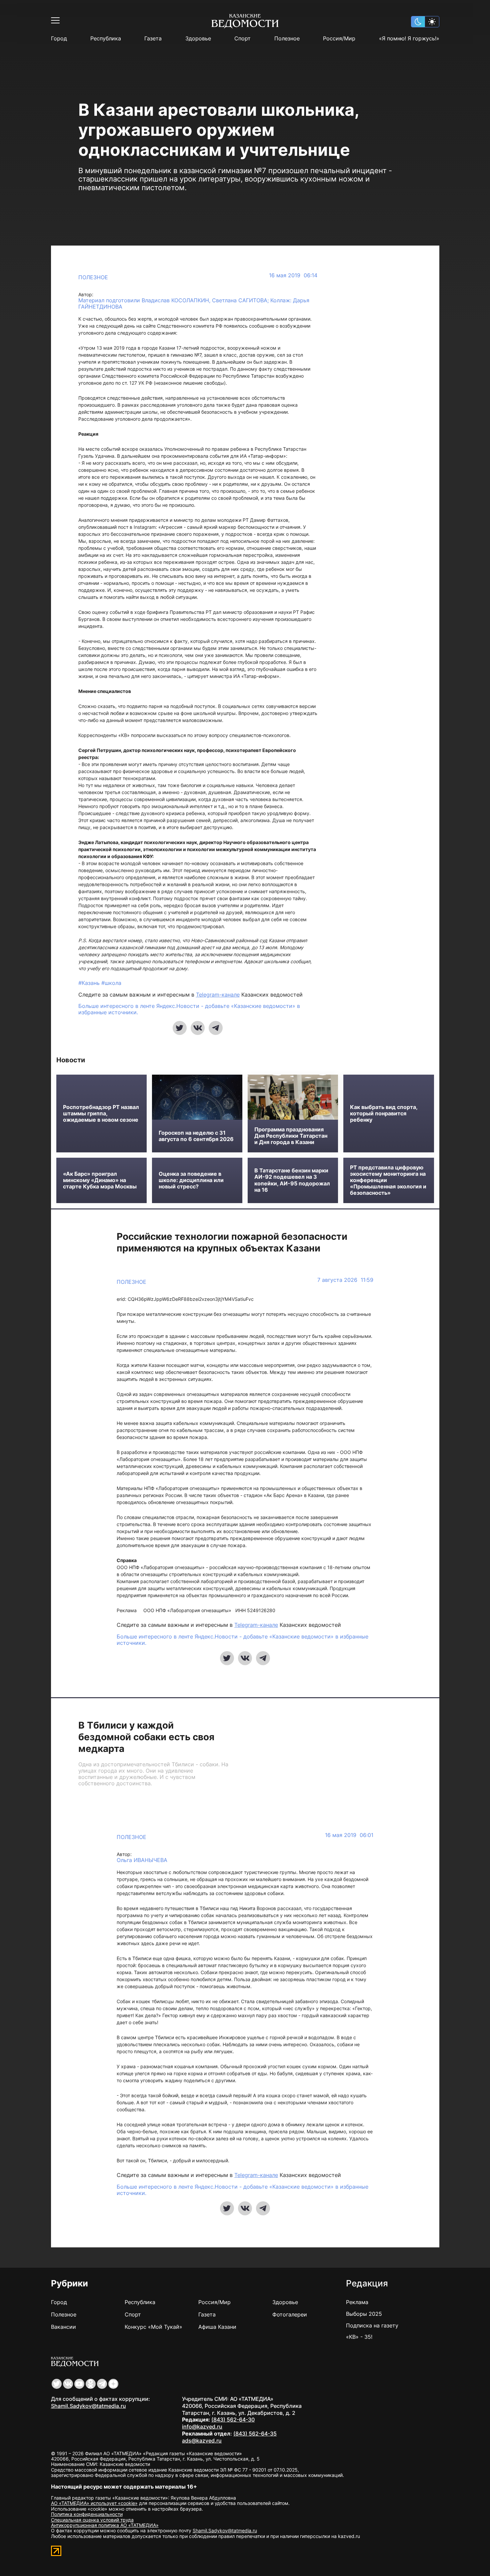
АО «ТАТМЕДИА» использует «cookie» (94, 2503)
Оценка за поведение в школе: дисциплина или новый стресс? (191, 1180)
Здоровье (198, 39)
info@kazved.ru (202, 2427)
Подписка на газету (372, 2325)
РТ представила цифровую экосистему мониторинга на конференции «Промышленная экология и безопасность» (388, 1180)
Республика (106, 39)
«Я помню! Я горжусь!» (409, 39)
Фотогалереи (290, 2314)
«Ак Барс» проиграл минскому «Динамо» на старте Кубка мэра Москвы (100, 1180)
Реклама (357, 2302)
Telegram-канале (218, 995)
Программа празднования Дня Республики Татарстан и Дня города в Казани (291, 1136)
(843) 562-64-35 (255, 2434)
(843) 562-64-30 (233, 2420)
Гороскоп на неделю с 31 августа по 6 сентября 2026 (196, 1136)
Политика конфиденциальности (87, 2514)
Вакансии (63, 2327)
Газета (153, 39)
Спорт (242, 39)
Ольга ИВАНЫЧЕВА (142, 1860)
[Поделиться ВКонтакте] (198, 1028)
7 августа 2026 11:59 (345, 1280)
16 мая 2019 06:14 (293, 275)
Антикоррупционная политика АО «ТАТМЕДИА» (105, 2525)
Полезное (287, 39)
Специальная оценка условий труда (92, 2520)
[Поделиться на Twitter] (180, 1028)
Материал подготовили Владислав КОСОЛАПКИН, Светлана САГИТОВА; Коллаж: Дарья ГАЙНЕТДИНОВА (194, 303)
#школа (111, 983)
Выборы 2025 (364, 2314)
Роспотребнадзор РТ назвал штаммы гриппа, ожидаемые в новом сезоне (101, 1114)
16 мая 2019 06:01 (349, 1835)
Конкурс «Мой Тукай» (153, 2327)
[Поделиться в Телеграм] (216, 1028)
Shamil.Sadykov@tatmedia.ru (88, 2406)
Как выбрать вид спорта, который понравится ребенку (384, 1114)
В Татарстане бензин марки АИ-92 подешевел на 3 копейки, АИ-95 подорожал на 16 (292, 1180)
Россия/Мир (339, 39)
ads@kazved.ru (202, 2441)
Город (59, 39)
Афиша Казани (217, 2327)
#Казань (90, 983)
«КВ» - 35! (359, 2337)
